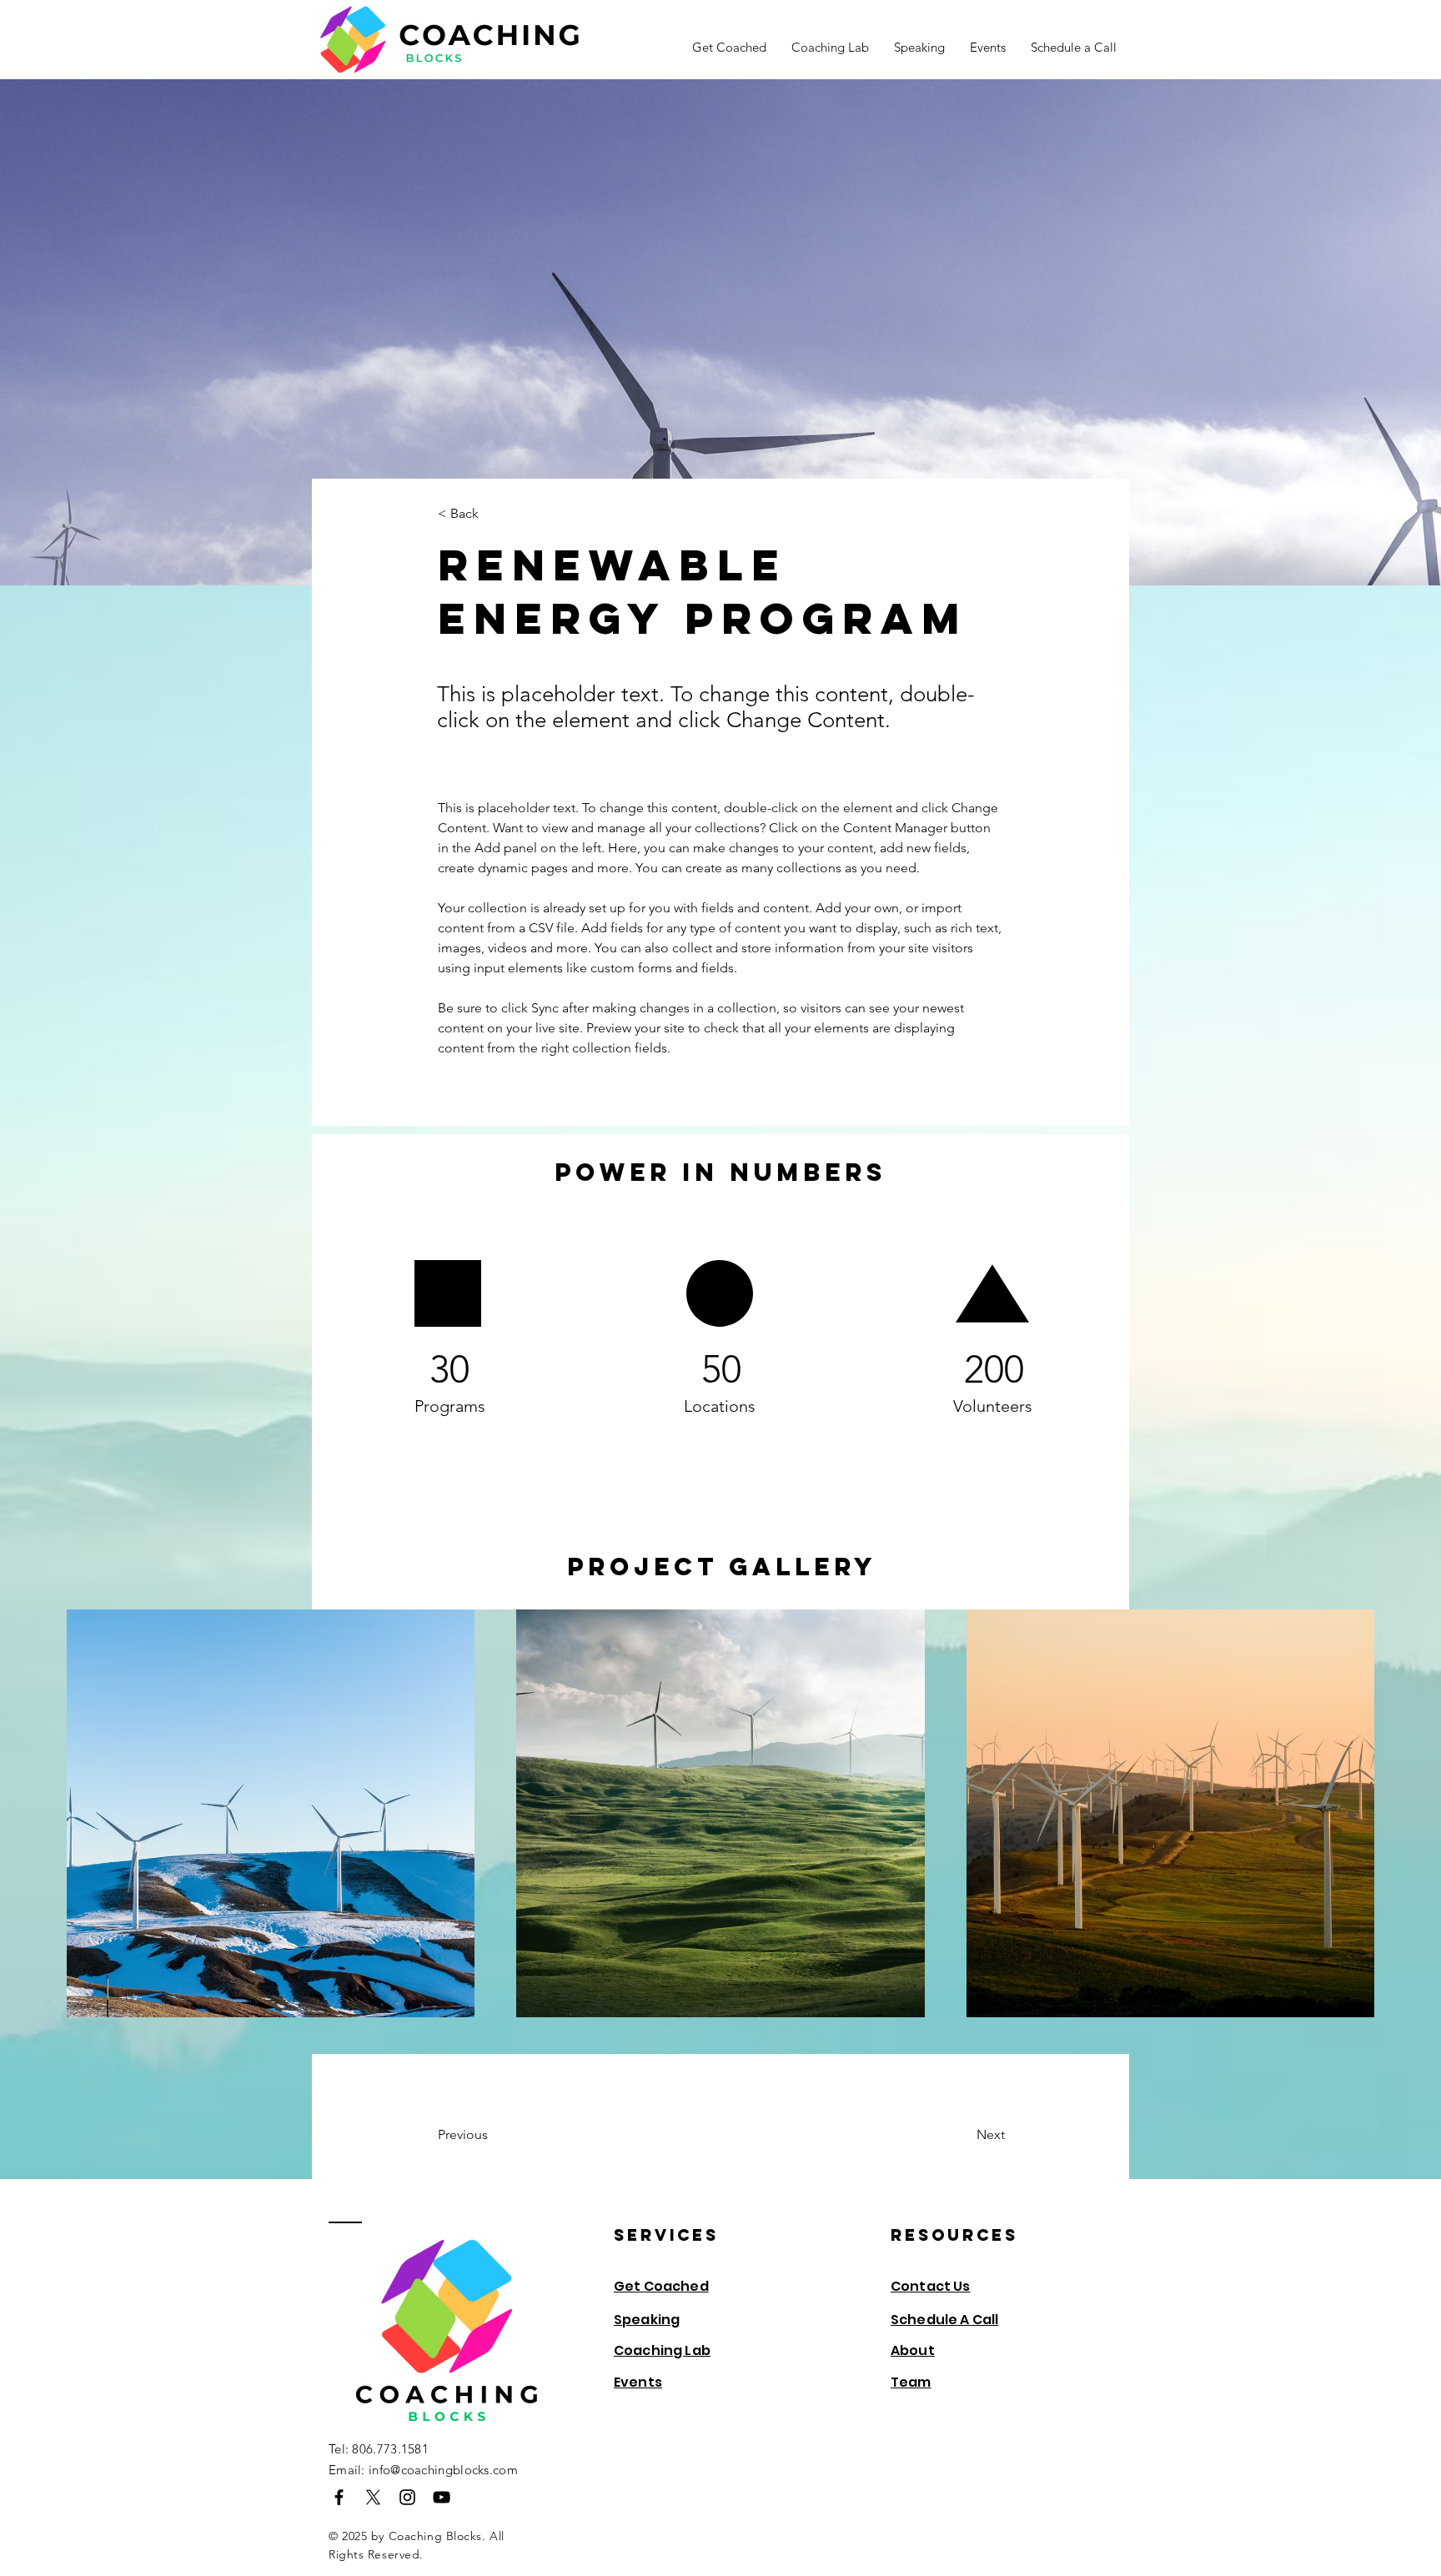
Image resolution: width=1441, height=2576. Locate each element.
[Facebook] (339, 2497)
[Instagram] (407, 2497)
